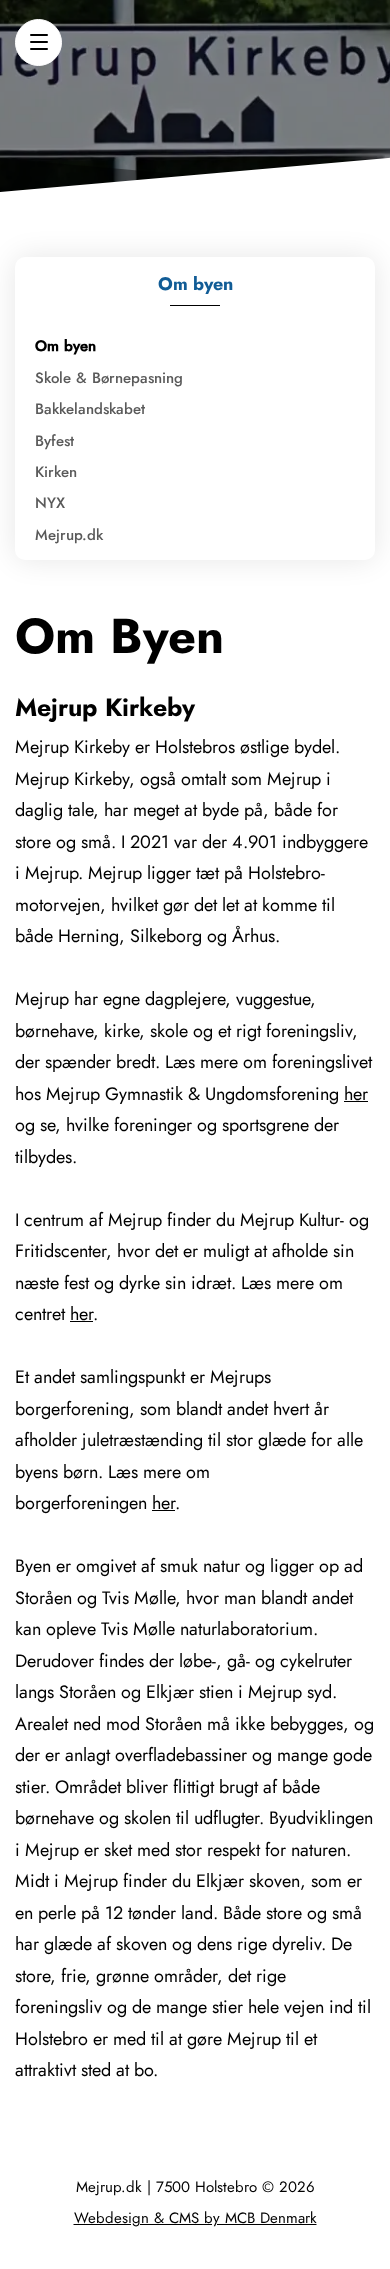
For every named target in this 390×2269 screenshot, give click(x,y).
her (356, 1094)
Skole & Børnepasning (109, 378)
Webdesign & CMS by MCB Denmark (195, 2218)
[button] (38, 42)
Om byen (65, 346)
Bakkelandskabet (90, 409)
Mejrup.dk (69, 535)
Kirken (56, 472)
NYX (50, 503)
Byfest (54, 441)
